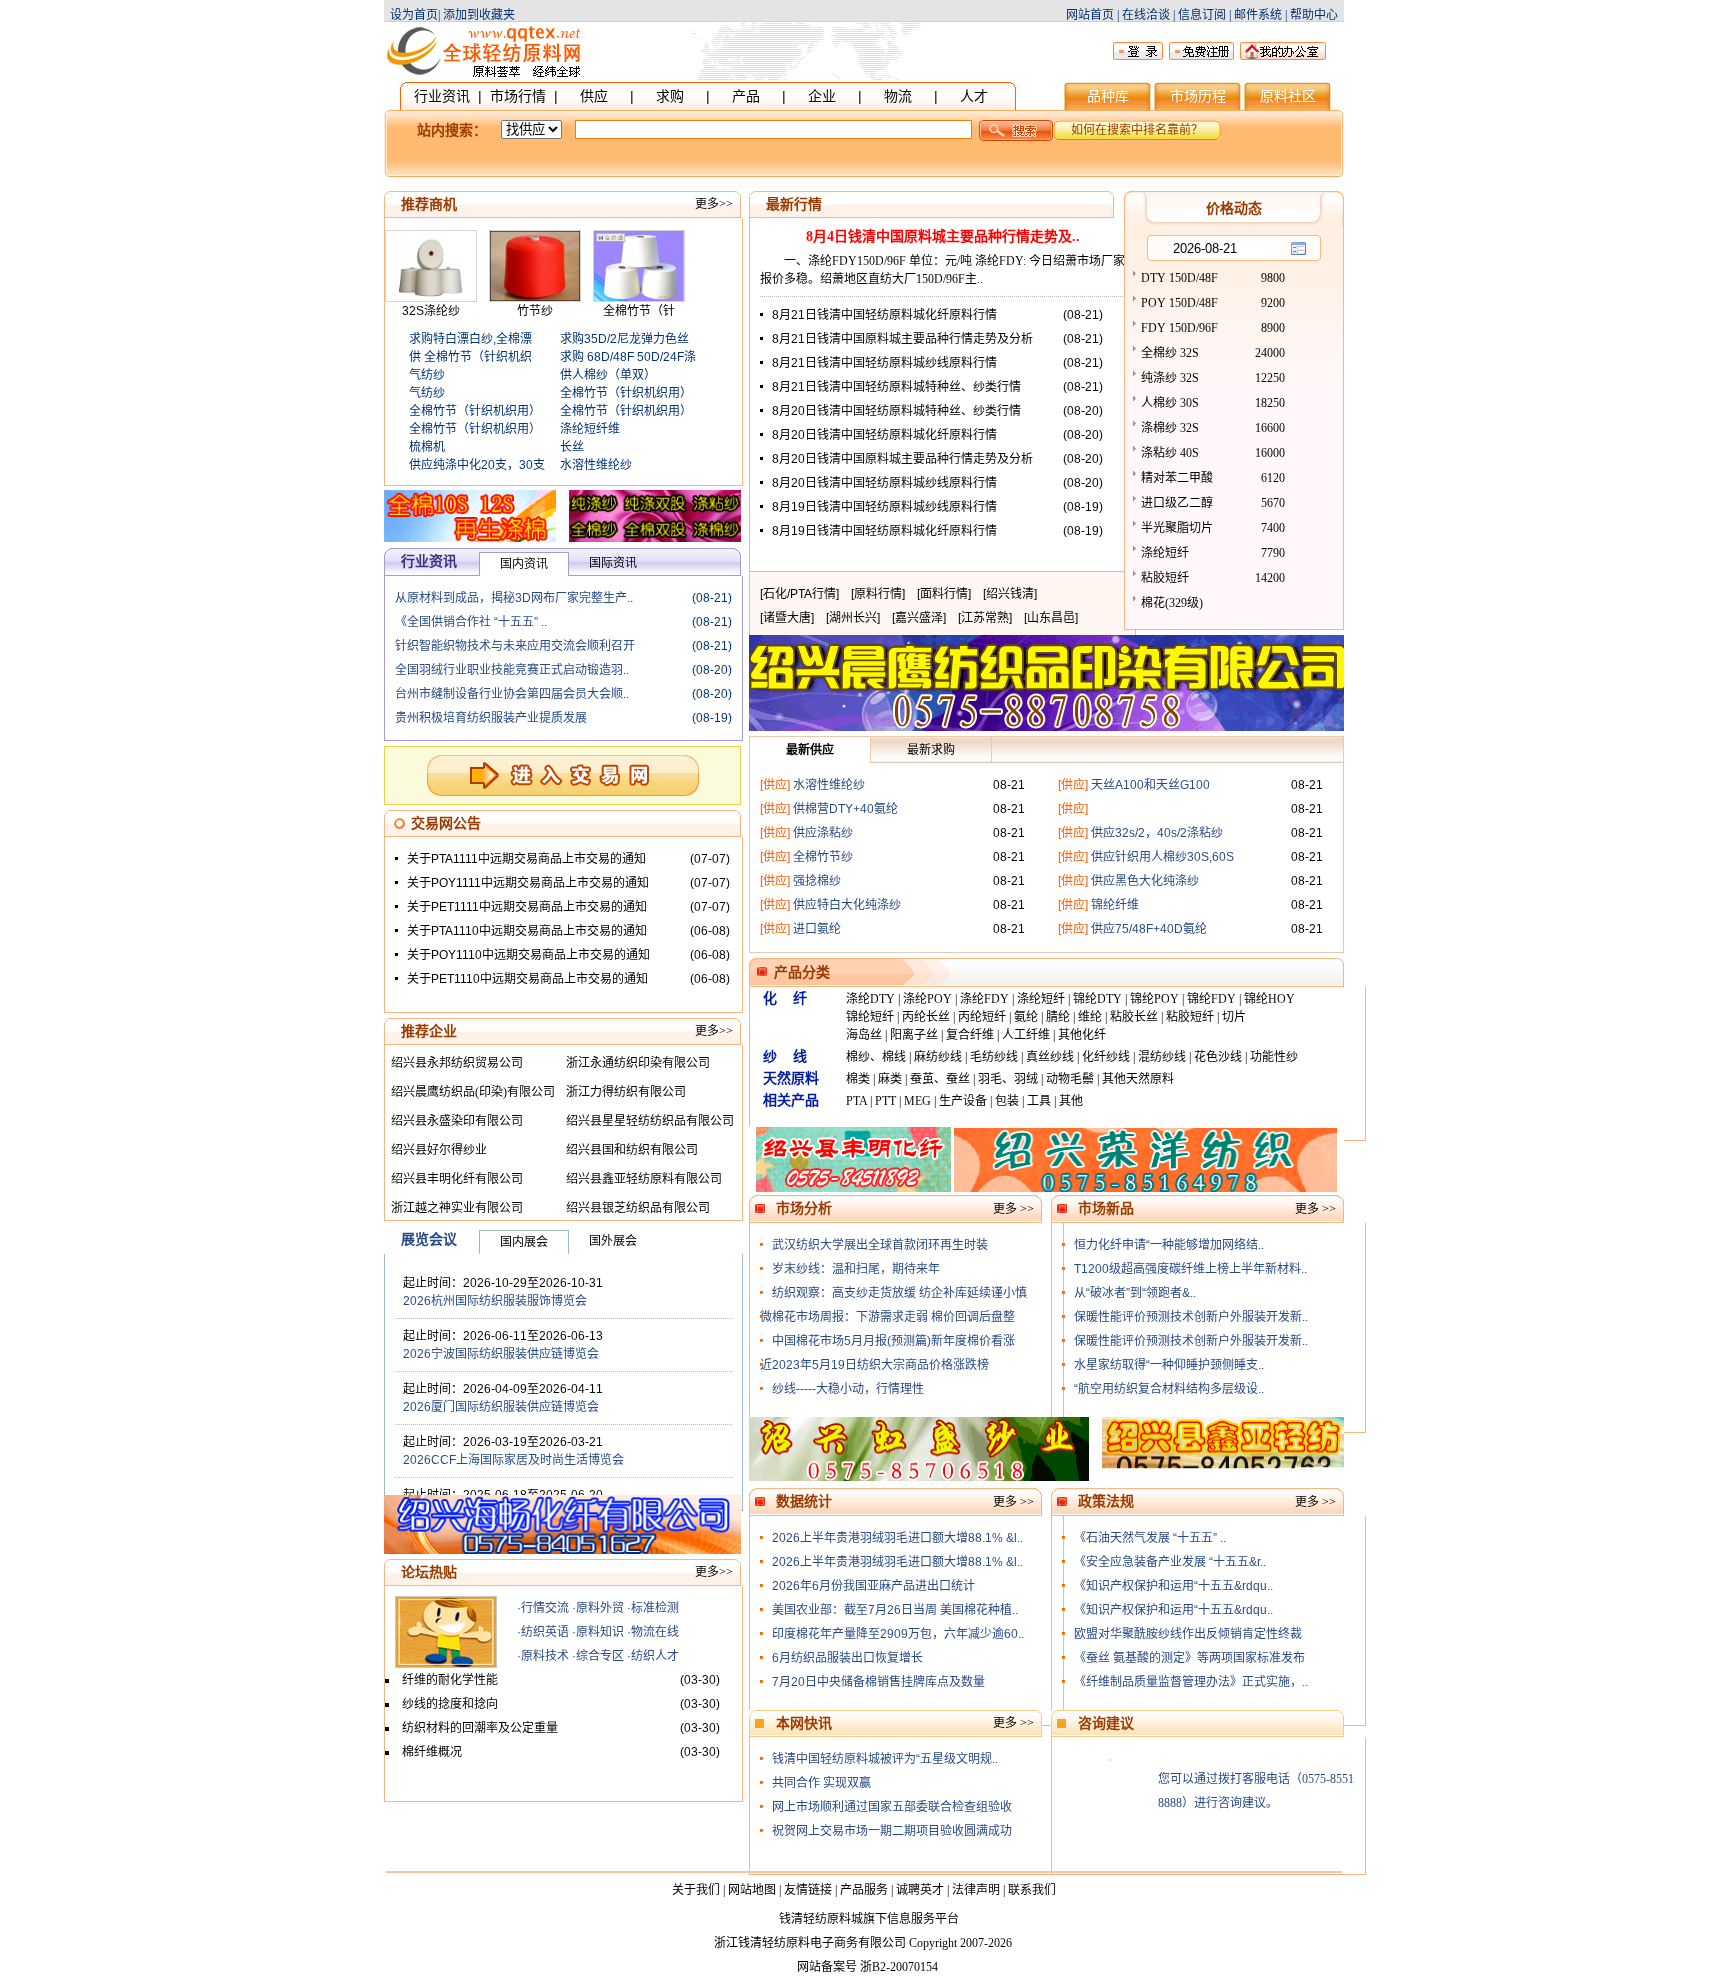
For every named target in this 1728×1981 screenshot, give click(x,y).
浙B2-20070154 (899, 1967)
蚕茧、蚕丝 (940, 1079)
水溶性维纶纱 (596, 465)
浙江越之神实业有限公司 (457, 1208)
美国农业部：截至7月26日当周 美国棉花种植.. (895, 1610)
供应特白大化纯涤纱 (847, 905)
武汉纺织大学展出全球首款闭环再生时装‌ (880, 1245)
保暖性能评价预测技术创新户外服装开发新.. (1191, 1317)
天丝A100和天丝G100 (1150, 785)
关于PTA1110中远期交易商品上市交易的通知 (527, 931)
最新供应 (810, 750)
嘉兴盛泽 (919, 618)
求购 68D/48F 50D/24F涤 (628, 357)
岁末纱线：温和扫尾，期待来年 (856, 1269)
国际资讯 (613, 563)
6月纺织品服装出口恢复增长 (847, 1658)
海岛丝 (864, 1035)
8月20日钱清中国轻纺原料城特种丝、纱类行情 (896, 411)
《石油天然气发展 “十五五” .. (1150, 1538)
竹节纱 (535, 311)
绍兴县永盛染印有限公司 (457, 1121)
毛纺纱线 (994, 1057)
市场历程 (1198, 96)
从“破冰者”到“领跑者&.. (1135, 1293)
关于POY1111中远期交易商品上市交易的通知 (528, 883)
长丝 (572, 447)
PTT (885, 1101)
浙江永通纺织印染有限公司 (638, 1063)
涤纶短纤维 (590, 429)
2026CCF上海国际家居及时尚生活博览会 (513, 1460)
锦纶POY (1154, 999)
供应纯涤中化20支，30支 (477, 465)
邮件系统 (1258, 15)
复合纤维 (970, 1035)
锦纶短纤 (870, 1017)
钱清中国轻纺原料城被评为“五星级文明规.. (885, 1759)
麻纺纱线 (938, 1057)
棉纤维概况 (432, 1752)
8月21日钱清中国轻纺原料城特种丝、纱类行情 (896, 387)
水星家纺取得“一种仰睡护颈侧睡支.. (1169, 1365)
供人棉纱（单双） (608, 375)
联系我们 (1032, 1890)
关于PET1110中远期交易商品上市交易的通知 (527, 979)
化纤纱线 (1106, 1057)
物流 (898, 96)
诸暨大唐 (787, 618)
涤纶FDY (984, 999)
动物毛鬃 (1070, 1079)
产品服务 (864, 1890)
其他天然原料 (1138, 1079)
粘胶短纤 (1190, 1017)
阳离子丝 (914, 1035)
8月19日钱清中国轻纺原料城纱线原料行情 (884, 507)
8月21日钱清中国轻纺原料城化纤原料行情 (884, 315)
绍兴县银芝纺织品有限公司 (638, 1208)
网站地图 (752, 1890)
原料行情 (878, 594)
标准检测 (655, 1608)
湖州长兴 (853, 618)
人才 (974, 96)
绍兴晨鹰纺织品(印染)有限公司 (473, 1092)
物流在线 (655, 1632)
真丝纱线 (1050, 1057)
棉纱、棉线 (876, 1057)
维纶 (1090, 1017)
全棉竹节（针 (639, 311)
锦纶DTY (1097, 999)
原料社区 (1288, 96)
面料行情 (944, 594)
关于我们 (696, 1890)
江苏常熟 (985, 618)
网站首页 (1090, 15)
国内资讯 (524, 564)
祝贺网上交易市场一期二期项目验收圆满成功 (892, 1831)
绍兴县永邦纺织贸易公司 (457, 1063)
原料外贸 (600, 1608)
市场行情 (518, 96)
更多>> (714, 204)
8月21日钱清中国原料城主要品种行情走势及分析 (902, 339)
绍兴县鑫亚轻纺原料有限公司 (644, 1179)
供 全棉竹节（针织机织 (470, 357)
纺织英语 (545, 1632)
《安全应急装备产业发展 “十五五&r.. (1170, 1562)
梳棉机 (427, 447)
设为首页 (414, 15)
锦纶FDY (1211, 999)
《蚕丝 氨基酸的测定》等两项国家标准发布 (1189, 1658)
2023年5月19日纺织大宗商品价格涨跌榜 (880, 1365)
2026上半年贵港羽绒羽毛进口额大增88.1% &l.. (897, 1538)
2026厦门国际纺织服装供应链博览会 (501, 1407)
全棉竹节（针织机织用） (475, 411)
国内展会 (524, 1242)
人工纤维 (1026, 1035)
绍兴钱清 (1010, 594)
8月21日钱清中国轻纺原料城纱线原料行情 (884, 363)
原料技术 (545, 1656)
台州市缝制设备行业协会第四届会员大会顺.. (512, 694)
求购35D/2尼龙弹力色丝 (624, 339)
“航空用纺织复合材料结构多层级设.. (1169, 1389)
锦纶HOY (1269, 999)
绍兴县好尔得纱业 (439, 1150)
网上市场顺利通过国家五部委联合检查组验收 (892, 1807)
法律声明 (976, 1890)
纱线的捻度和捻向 (450, 1704)
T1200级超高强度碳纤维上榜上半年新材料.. (1190, 1269)
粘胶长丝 (1134, 1017)
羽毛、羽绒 (1008, 1079)
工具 (1039, 1101)
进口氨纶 (817, 929)
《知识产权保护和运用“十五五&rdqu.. (1173, 1586)
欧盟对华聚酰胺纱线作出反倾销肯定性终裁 (1188, 1634)
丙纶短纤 (982, 1017)
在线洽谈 (1146, 15)
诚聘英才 (920, 1890)
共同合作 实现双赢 (821, 1783)
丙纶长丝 (926, 1017)
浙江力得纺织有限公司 (626, 1092)
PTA (856, 1101)
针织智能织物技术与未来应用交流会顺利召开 (515, 646)
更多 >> (1013, 1209)
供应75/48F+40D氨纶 (1149, 929)
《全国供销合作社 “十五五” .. (471, 622)
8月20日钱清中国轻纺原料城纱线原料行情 (884, 483)
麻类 (890, 1079)
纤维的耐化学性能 (450, 1680)
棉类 (858, 1079)
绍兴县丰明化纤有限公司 (457, 1179)
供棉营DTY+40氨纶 (845, 809)
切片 (1234, 1017)
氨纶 (1026, 1017)
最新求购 (931, 750)
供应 (594, 96)
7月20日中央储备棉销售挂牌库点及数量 (878, 1682)
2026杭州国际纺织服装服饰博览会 (495, 1301)
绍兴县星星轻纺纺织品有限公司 (650, 1121)
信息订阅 (1202, 15)
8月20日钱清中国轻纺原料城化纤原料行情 (884, 435)
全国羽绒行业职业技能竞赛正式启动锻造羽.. (512, 670)
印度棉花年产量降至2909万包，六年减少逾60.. (898, 1634)
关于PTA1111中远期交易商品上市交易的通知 (526, 859)
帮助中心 (1314, 15)
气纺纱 (427, 375)
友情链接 (808, 1890)
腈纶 (1058, 1017)
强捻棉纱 (817, 881)
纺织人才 (655, 1656)
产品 (746, 96)
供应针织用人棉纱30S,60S (1162, 857)
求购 (670, 96)
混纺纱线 (1162, 1057)
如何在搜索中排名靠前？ (1137, 130)
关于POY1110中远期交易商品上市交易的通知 (528, 955)
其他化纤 (1082, 1035)
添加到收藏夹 (479, 15)
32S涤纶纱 (431, 311)
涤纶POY (927, 999)
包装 (1007, 1101)
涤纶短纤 (1041, 999)
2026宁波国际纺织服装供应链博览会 (501, 1354)
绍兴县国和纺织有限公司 (632, 1150)
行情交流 (545, 1608)
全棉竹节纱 (823, 857)
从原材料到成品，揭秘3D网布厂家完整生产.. (514, 598)
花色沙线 (1218, 1057)
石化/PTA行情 (799, 594)
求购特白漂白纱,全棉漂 (470, 339)
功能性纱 (1274, 1057)
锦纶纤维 (1115, 905)
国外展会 (613, 1241)
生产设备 (963, 1101)
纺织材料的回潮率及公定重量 (480, 1728)
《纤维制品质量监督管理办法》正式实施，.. (1191, 1682)
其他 (1071, 1101)
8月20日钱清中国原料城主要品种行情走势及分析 (902, 459)
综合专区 (600, 1656)
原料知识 (600, 1632)
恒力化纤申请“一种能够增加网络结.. (1169, 1245)
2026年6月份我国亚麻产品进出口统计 (873, 1586)
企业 (822, 96)
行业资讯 (442, 96)
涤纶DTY (870, 999)
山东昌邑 (1051, 618)
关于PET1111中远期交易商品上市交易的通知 (527, 907)
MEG (917, 1101)
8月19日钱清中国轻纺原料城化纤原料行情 (884, 531)
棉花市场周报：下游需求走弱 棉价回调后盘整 (893, 1317)
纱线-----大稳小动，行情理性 (848, 1389)
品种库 (1108, 96)
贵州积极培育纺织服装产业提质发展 (491, 718)
